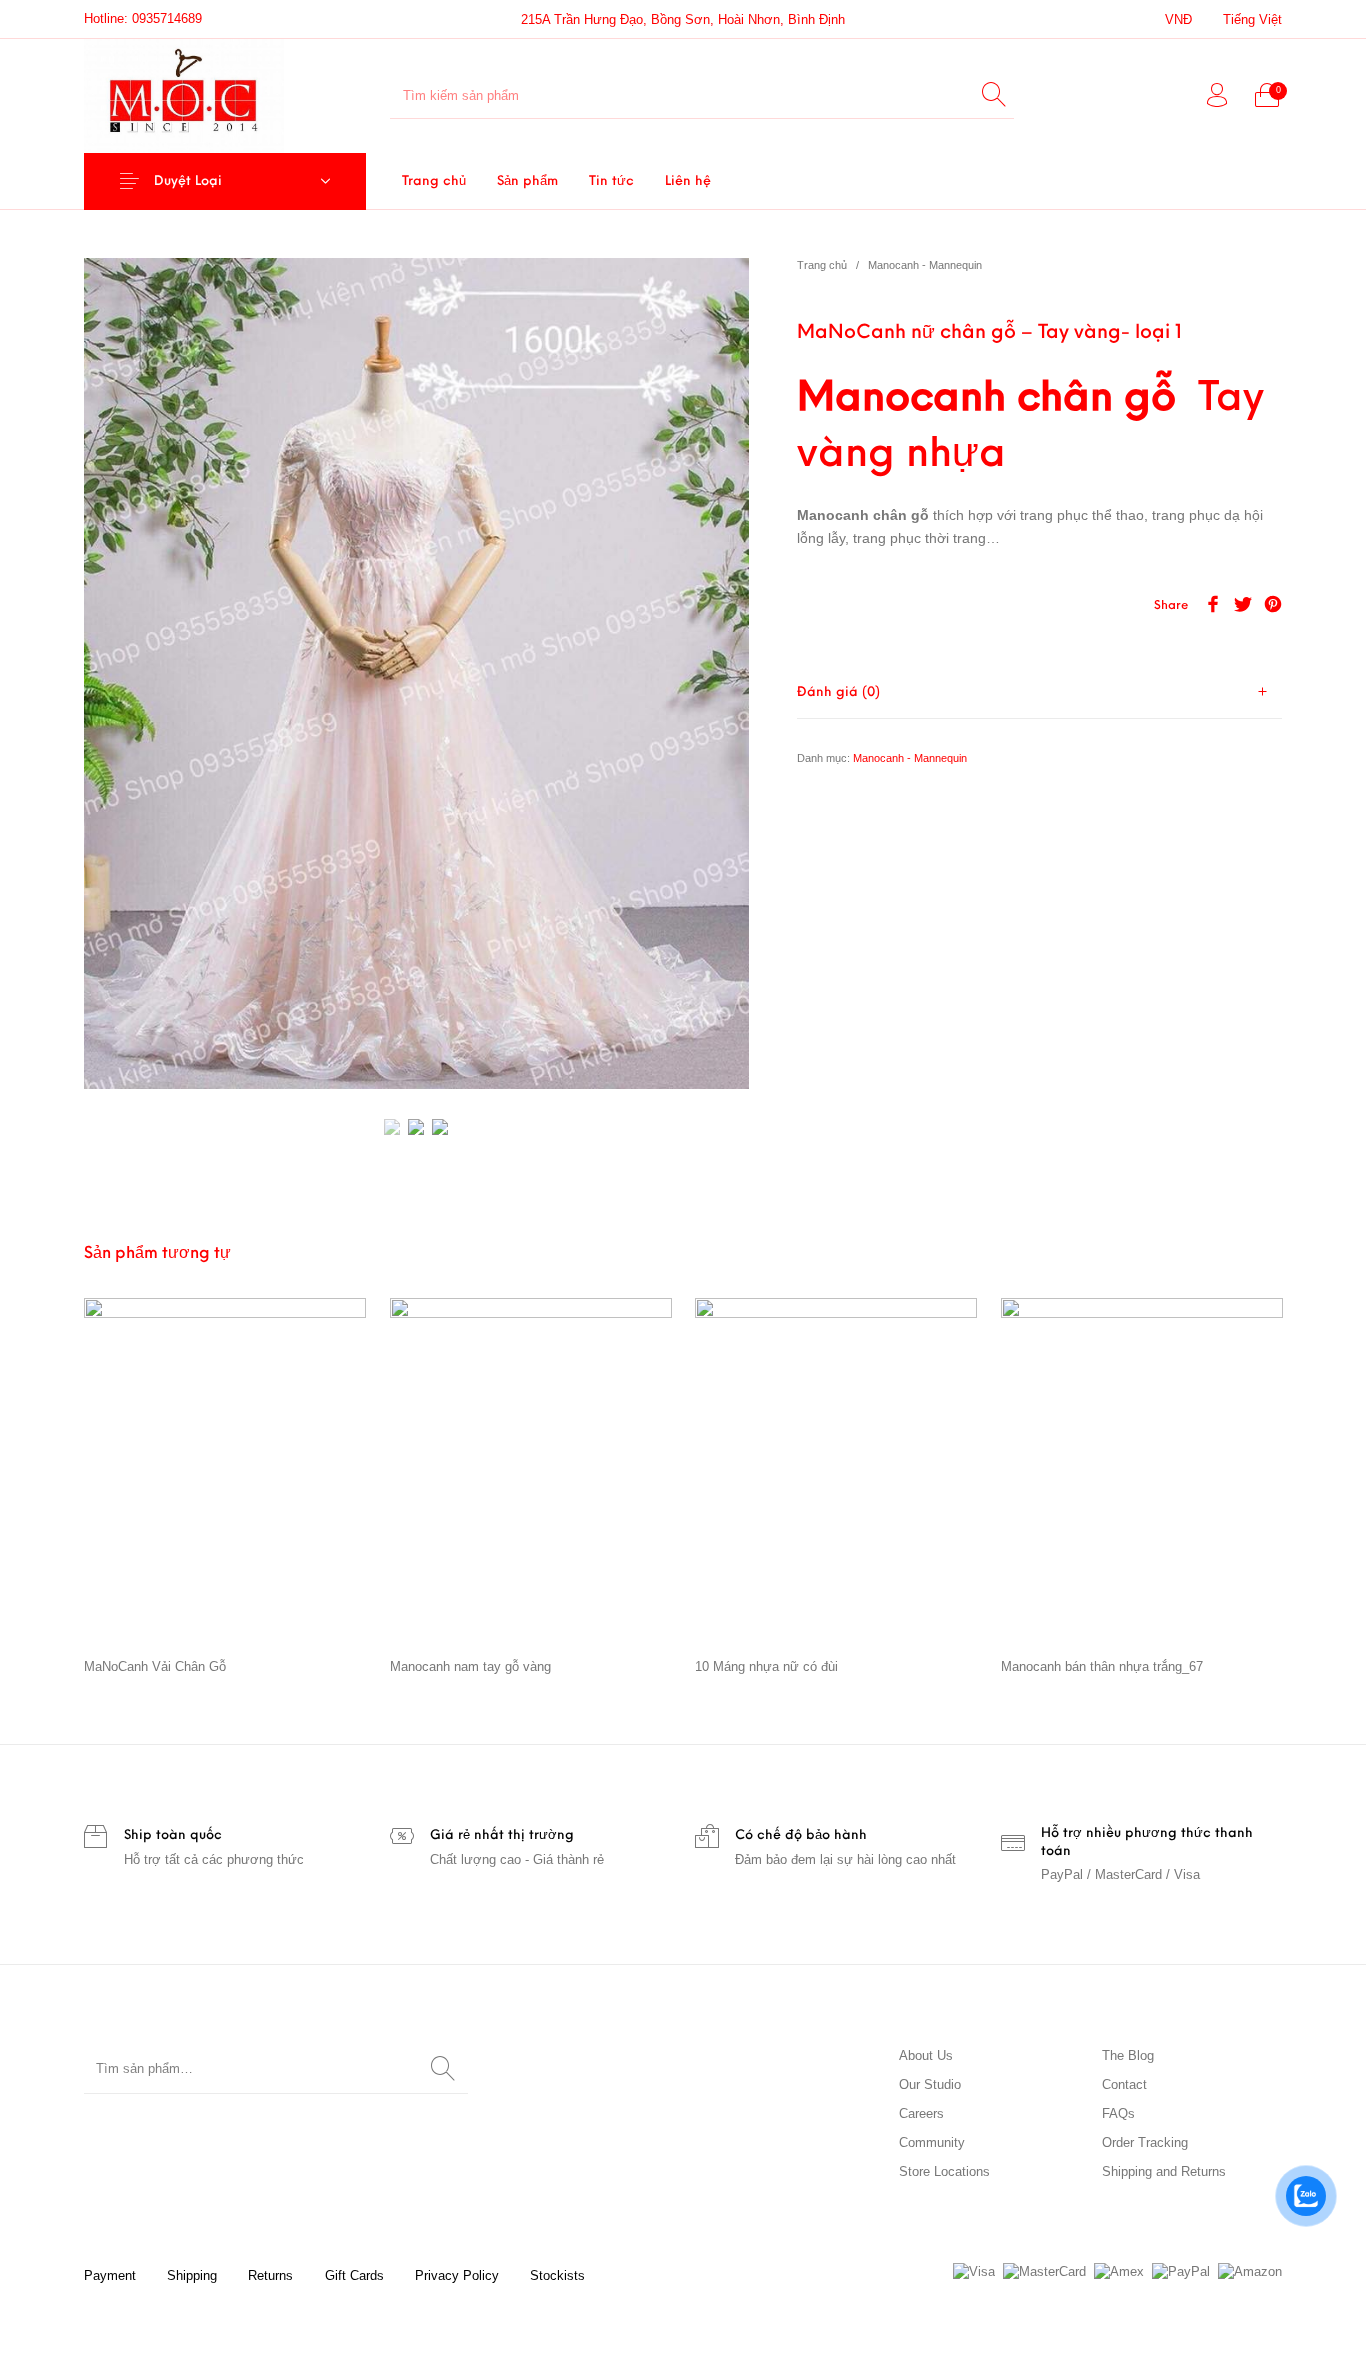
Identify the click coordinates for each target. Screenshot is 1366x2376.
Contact (1124, 2084)
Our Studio (930, 2084)
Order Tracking (1145, 2142)
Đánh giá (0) (838, 692)
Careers (921, 2113)
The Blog (1128, 2055)
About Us (926, 2055)
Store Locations (944, 2171)
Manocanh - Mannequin (925, 265)
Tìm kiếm (443, 2069)
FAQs (1118, 2113)
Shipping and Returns (1164, 2171)
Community (932, 2142)
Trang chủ (822, 265)
